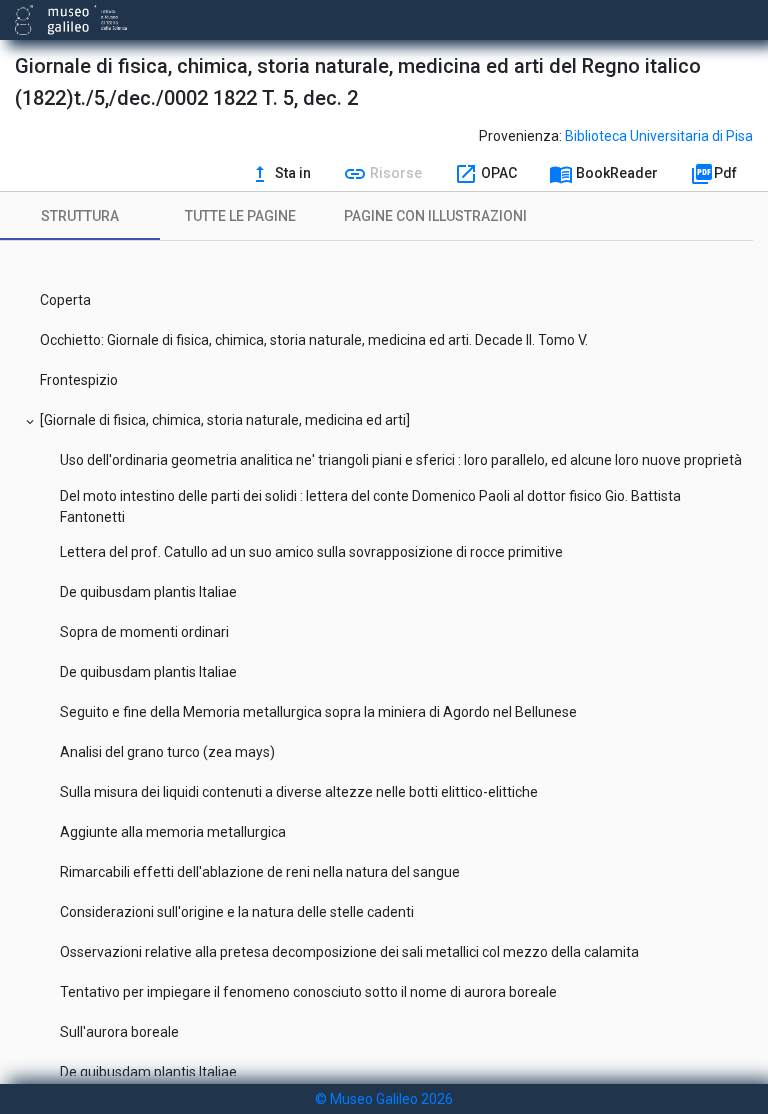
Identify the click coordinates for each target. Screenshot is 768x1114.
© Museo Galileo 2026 (384, 1099)
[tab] (80, 216)
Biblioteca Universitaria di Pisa (659, 136)
